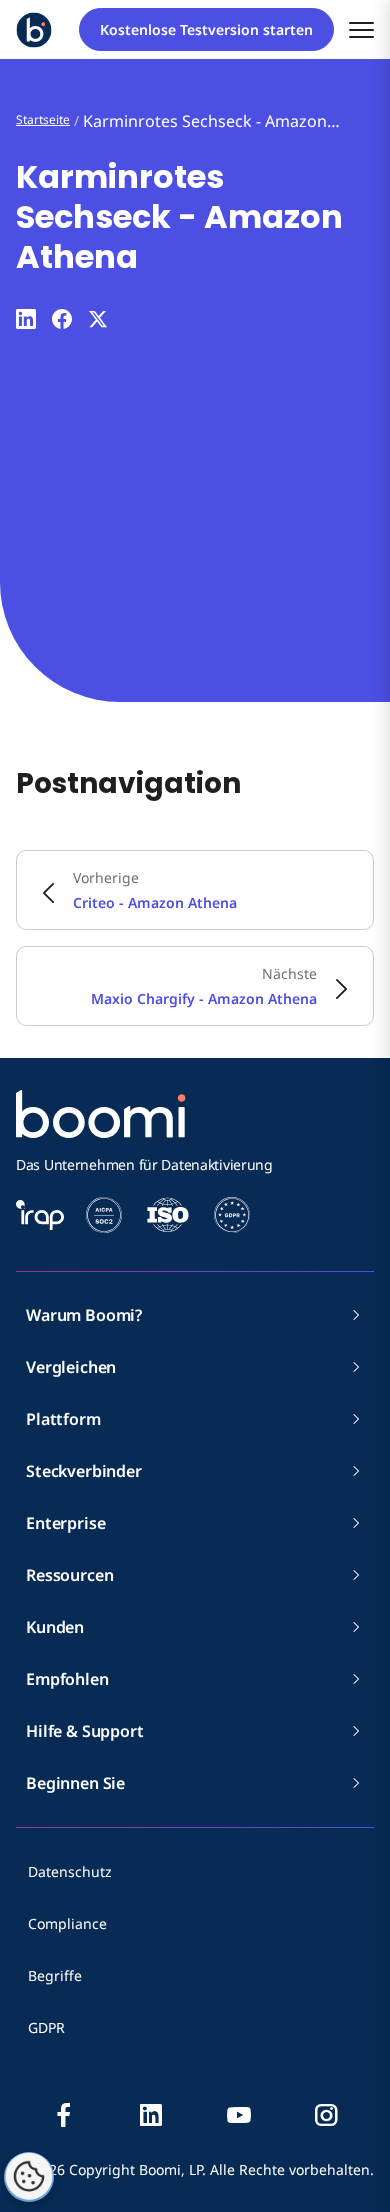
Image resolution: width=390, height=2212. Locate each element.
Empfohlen (67, 1679)
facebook (64, 2115)
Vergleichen (71, 1367)
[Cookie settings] (29, 2177)
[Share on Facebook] (62, 319)
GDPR (46, 2027)
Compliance (67, 1923)
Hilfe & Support (85, 1731)
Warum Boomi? (84, 1315)
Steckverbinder (84, 1471)
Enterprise (65, 1523)
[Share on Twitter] (98, 319)
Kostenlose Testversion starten (206, 29)
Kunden (55, 1627)
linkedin (151, 2115)
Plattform (63, 1419)
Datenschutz (70, 1871)
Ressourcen (69, 1575)
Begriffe (55, 1975)
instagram (326, 2115)
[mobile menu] (361, 29)
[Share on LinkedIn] (26, 319)
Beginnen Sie (75, 1783)
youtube (239, 2115)
